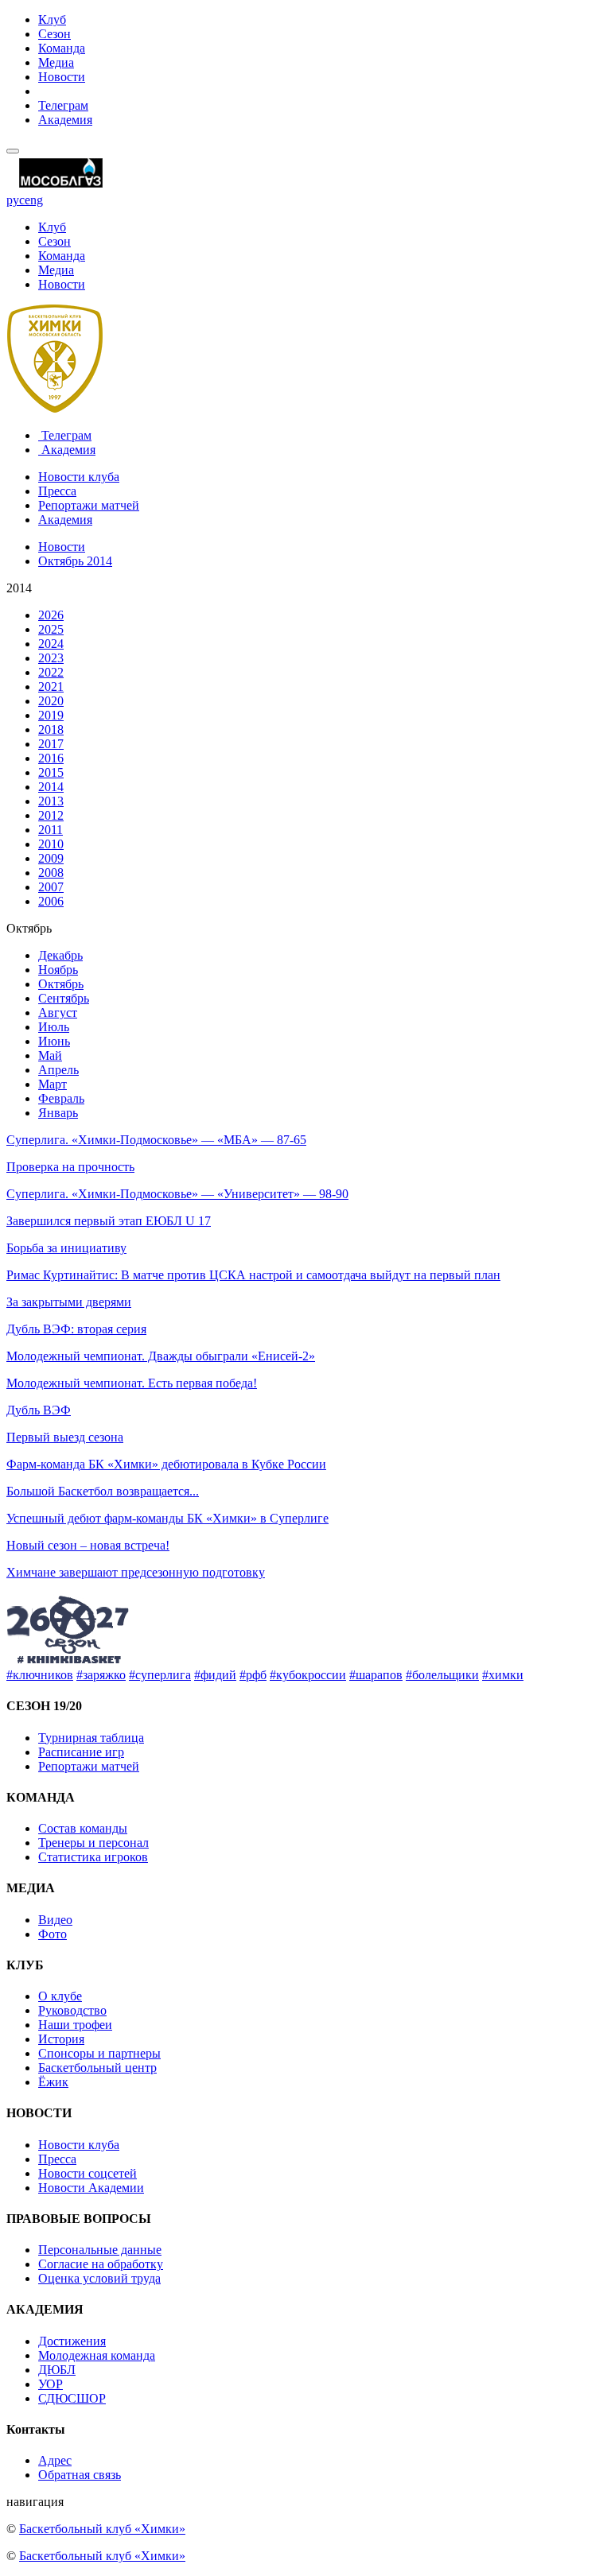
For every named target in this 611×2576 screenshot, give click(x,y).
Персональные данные (100, 2250)
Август (58, 1013)
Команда (62, 48)
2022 (51, 672)
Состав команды (83, 1828)
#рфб (253, 1675)
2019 (51, 715)
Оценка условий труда (99, 2278)
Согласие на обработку (101, 2264)
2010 (51, 844)
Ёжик (53, 2082)
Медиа (56, 62)
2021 (51, 687)
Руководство (72, 2010)
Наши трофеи (75, 2025)
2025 (51, 629)
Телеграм (63, 105)
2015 (51, 772)
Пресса (57, 491)
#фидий (215, 1675)
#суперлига (160, 1675)
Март (53, 1084)
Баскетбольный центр (97, 2068)
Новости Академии (91, 2188)
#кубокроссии (308, 1675)
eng (34, 200)
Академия (65, 120)
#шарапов (376, 1675)
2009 (51, 858)
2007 (51, 887)
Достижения (72, 2341)
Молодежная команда (97, 2355)
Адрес (55, 2460)
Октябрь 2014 (75, 561)
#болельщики (442, 1675)
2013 (51, 801)
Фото (53, 1934)
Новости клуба (79, 477)
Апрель (58, 1070)
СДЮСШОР (72, 2398)
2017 (51, 744)
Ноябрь (58, 970)
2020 (51, 701)
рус (16, 200)
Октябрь (61, 984)
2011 (51, 830)
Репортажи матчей (89, 505)
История (61, 2039)
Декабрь (60, 955)
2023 (51, 658)
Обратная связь (80, 2475)
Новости (62, 77)
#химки (503, 1675)
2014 (51, 787)
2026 (51, 615)
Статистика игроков (93, 1857)
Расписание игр (81, 1752)
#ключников (40, 1675)
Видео (55, 1920)
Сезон (54, 34)
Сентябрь (64, 998)
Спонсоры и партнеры (99, 2053)
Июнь (54, 1041)
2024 (51, 644)
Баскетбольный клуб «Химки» (102, 2529)
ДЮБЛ (57, 2370)
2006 (51, 901)
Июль (54, 1027)
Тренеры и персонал (93, 1843)
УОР (51, 2384)
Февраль (61, 1098)
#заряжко (101, 1675)
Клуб (52, 19)
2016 (51, 758)
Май (50, 1055)
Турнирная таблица (91, 1738)
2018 (51, 729)
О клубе (60, 1996)
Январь (58, 1113)
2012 (51, 815)
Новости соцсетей (88, 2173)
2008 (51, 873)
